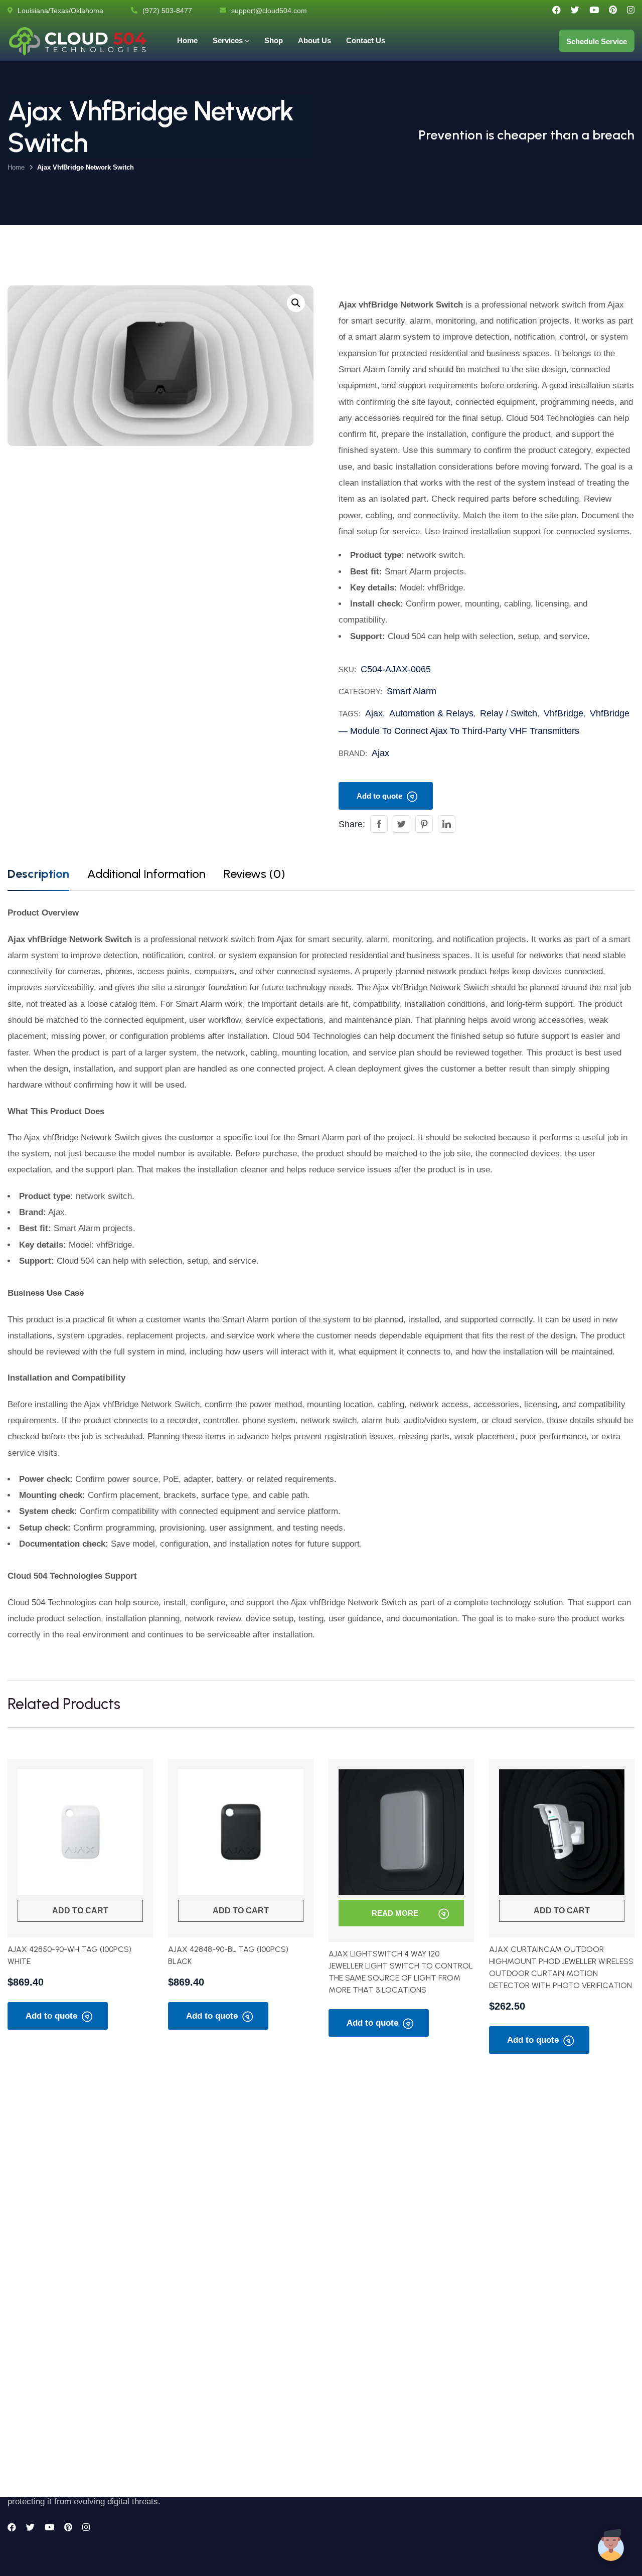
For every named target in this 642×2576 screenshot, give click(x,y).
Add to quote (379, 796)
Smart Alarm (412, 691)
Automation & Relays (431, 713)
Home (16, 167)
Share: (352, 824)
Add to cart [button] (80, 1911)
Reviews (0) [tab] (254, 874)
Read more (395, 1913)
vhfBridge (564, 713)
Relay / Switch (509, 713)
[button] (296, 303)
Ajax (374, 713)
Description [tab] (38, 874)
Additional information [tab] (146, 874)
